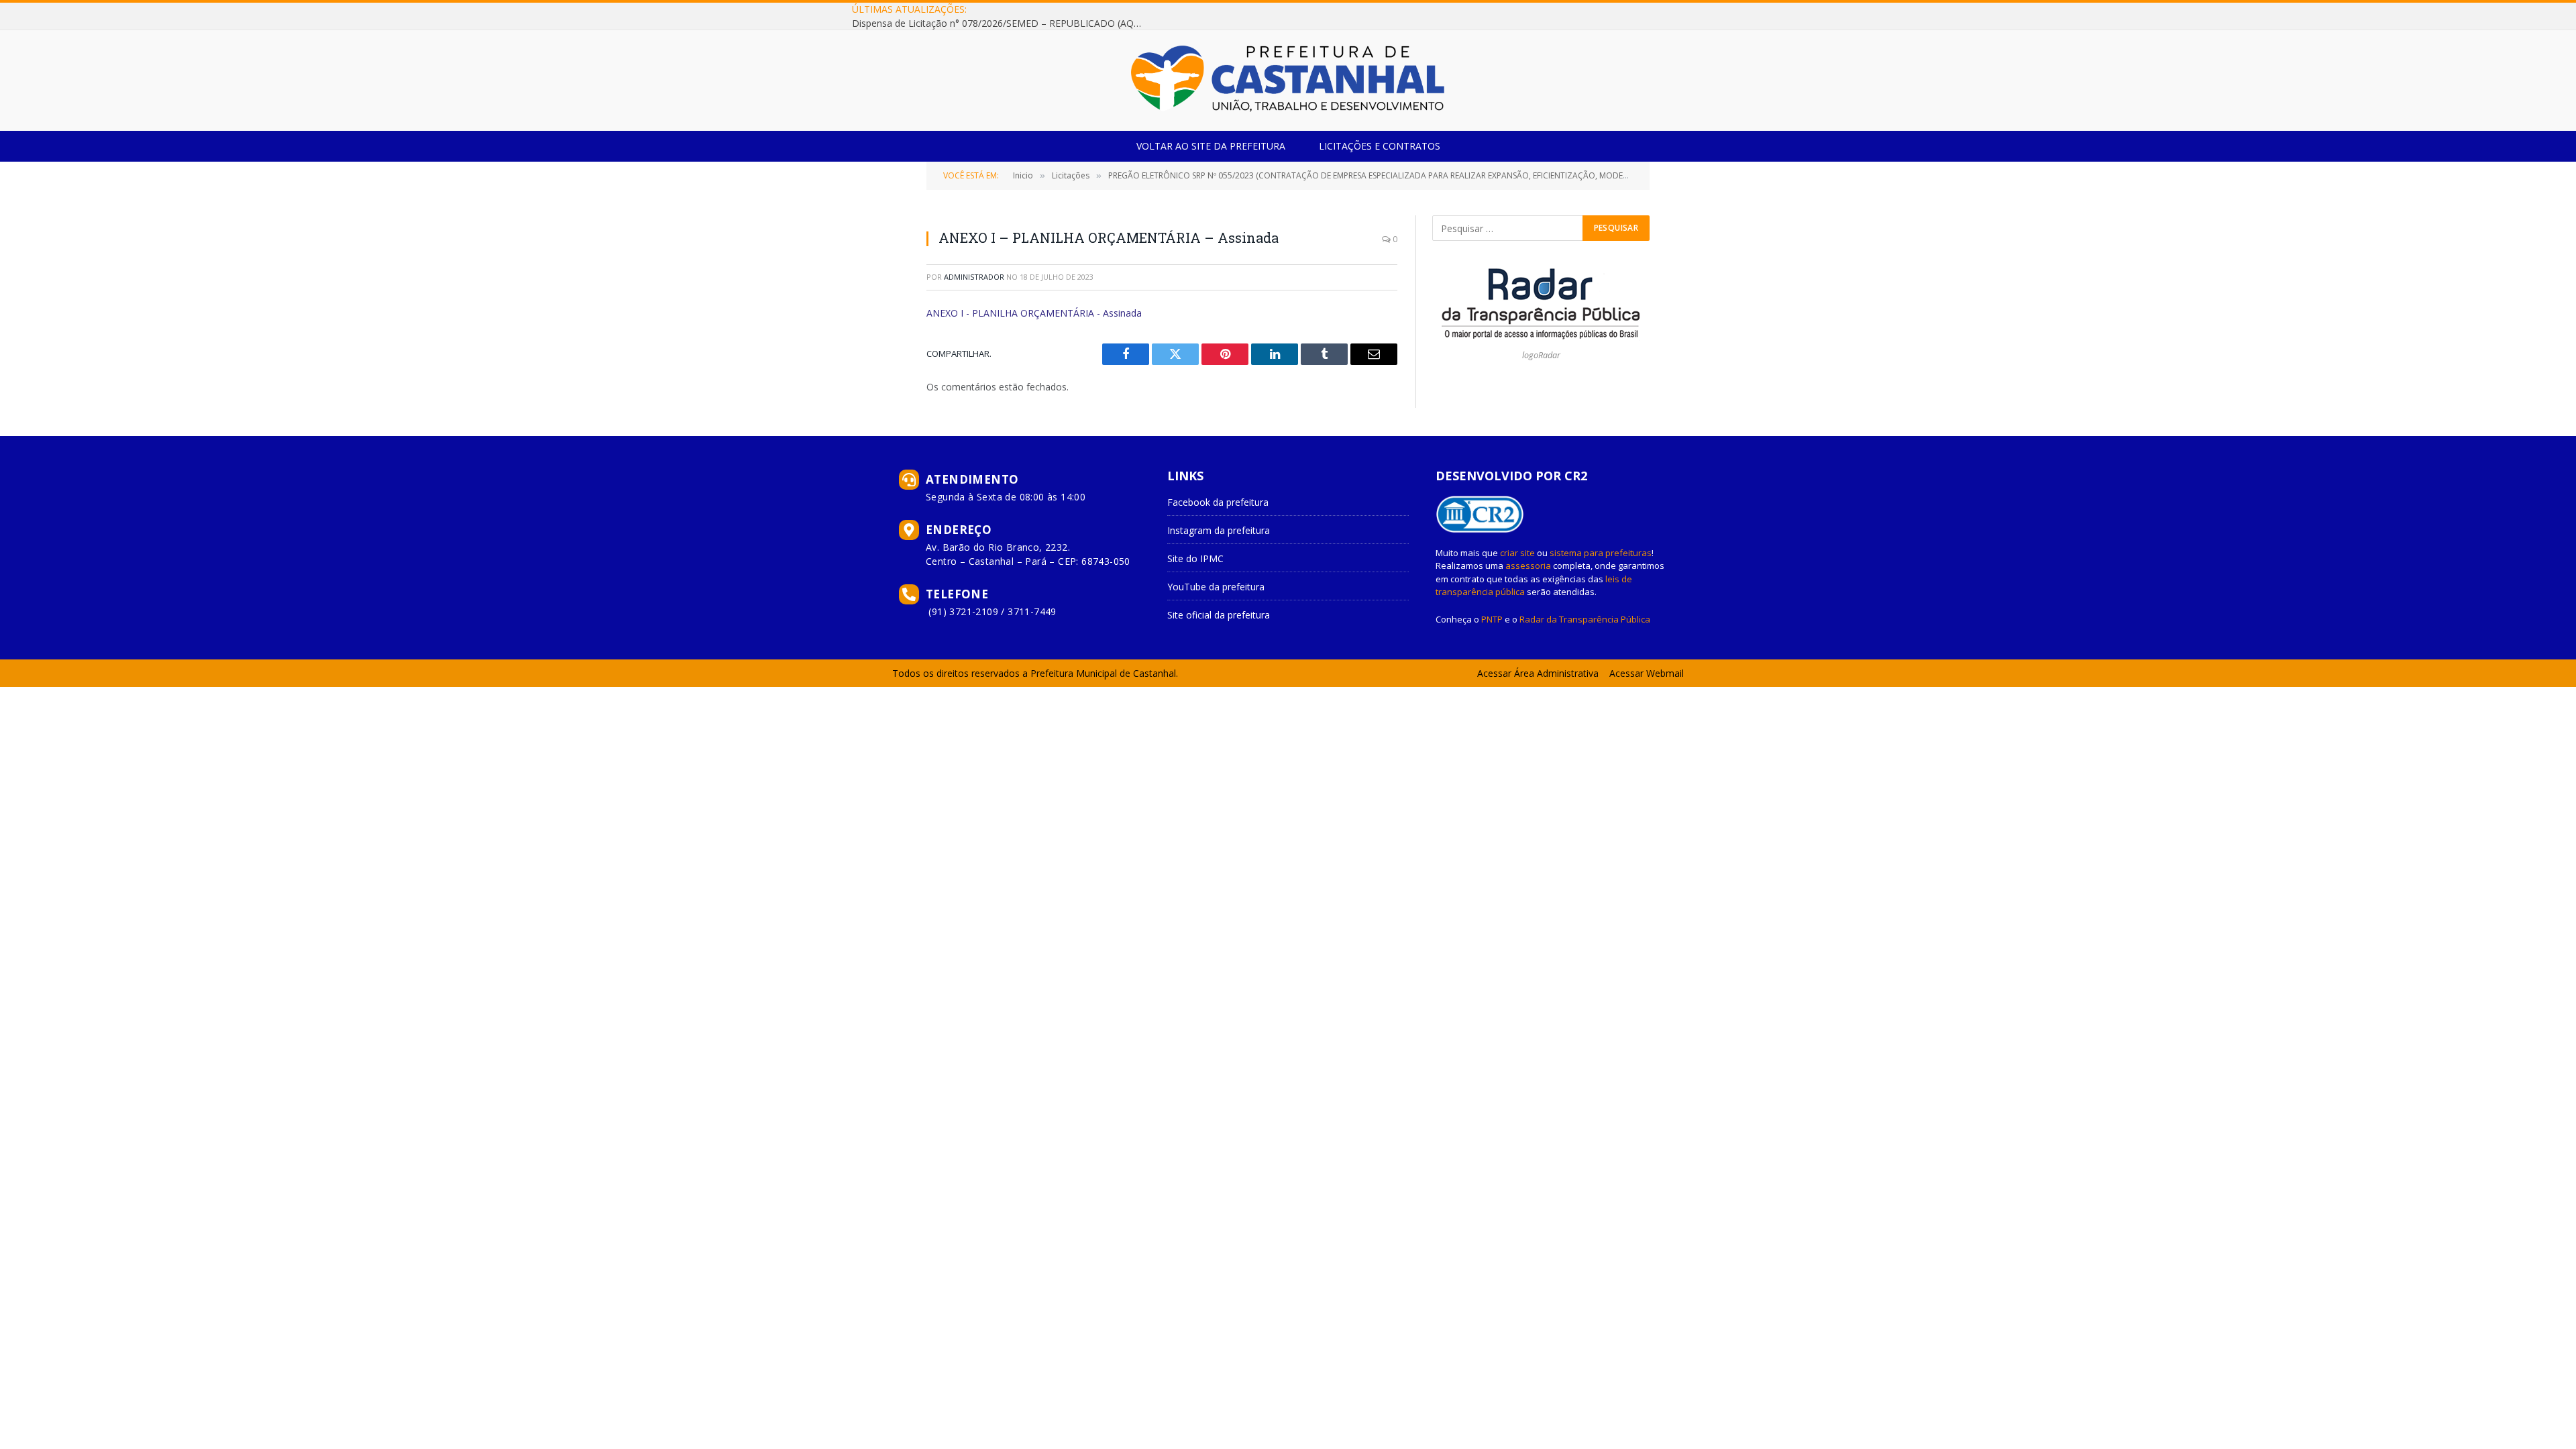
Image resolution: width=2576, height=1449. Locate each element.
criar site (1517, 553)
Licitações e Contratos (1380, 146)
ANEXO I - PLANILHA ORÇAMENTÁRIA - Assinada (1034, 313)
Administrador (974, 277)
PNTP (1492, 619)
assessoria (1528, 566)
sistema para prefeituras (1601, 553)
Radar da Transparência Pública (1585, 619)
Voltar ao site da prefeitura (1211, 146)
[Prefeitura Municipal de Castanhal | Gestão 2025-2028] (1288, 80)
